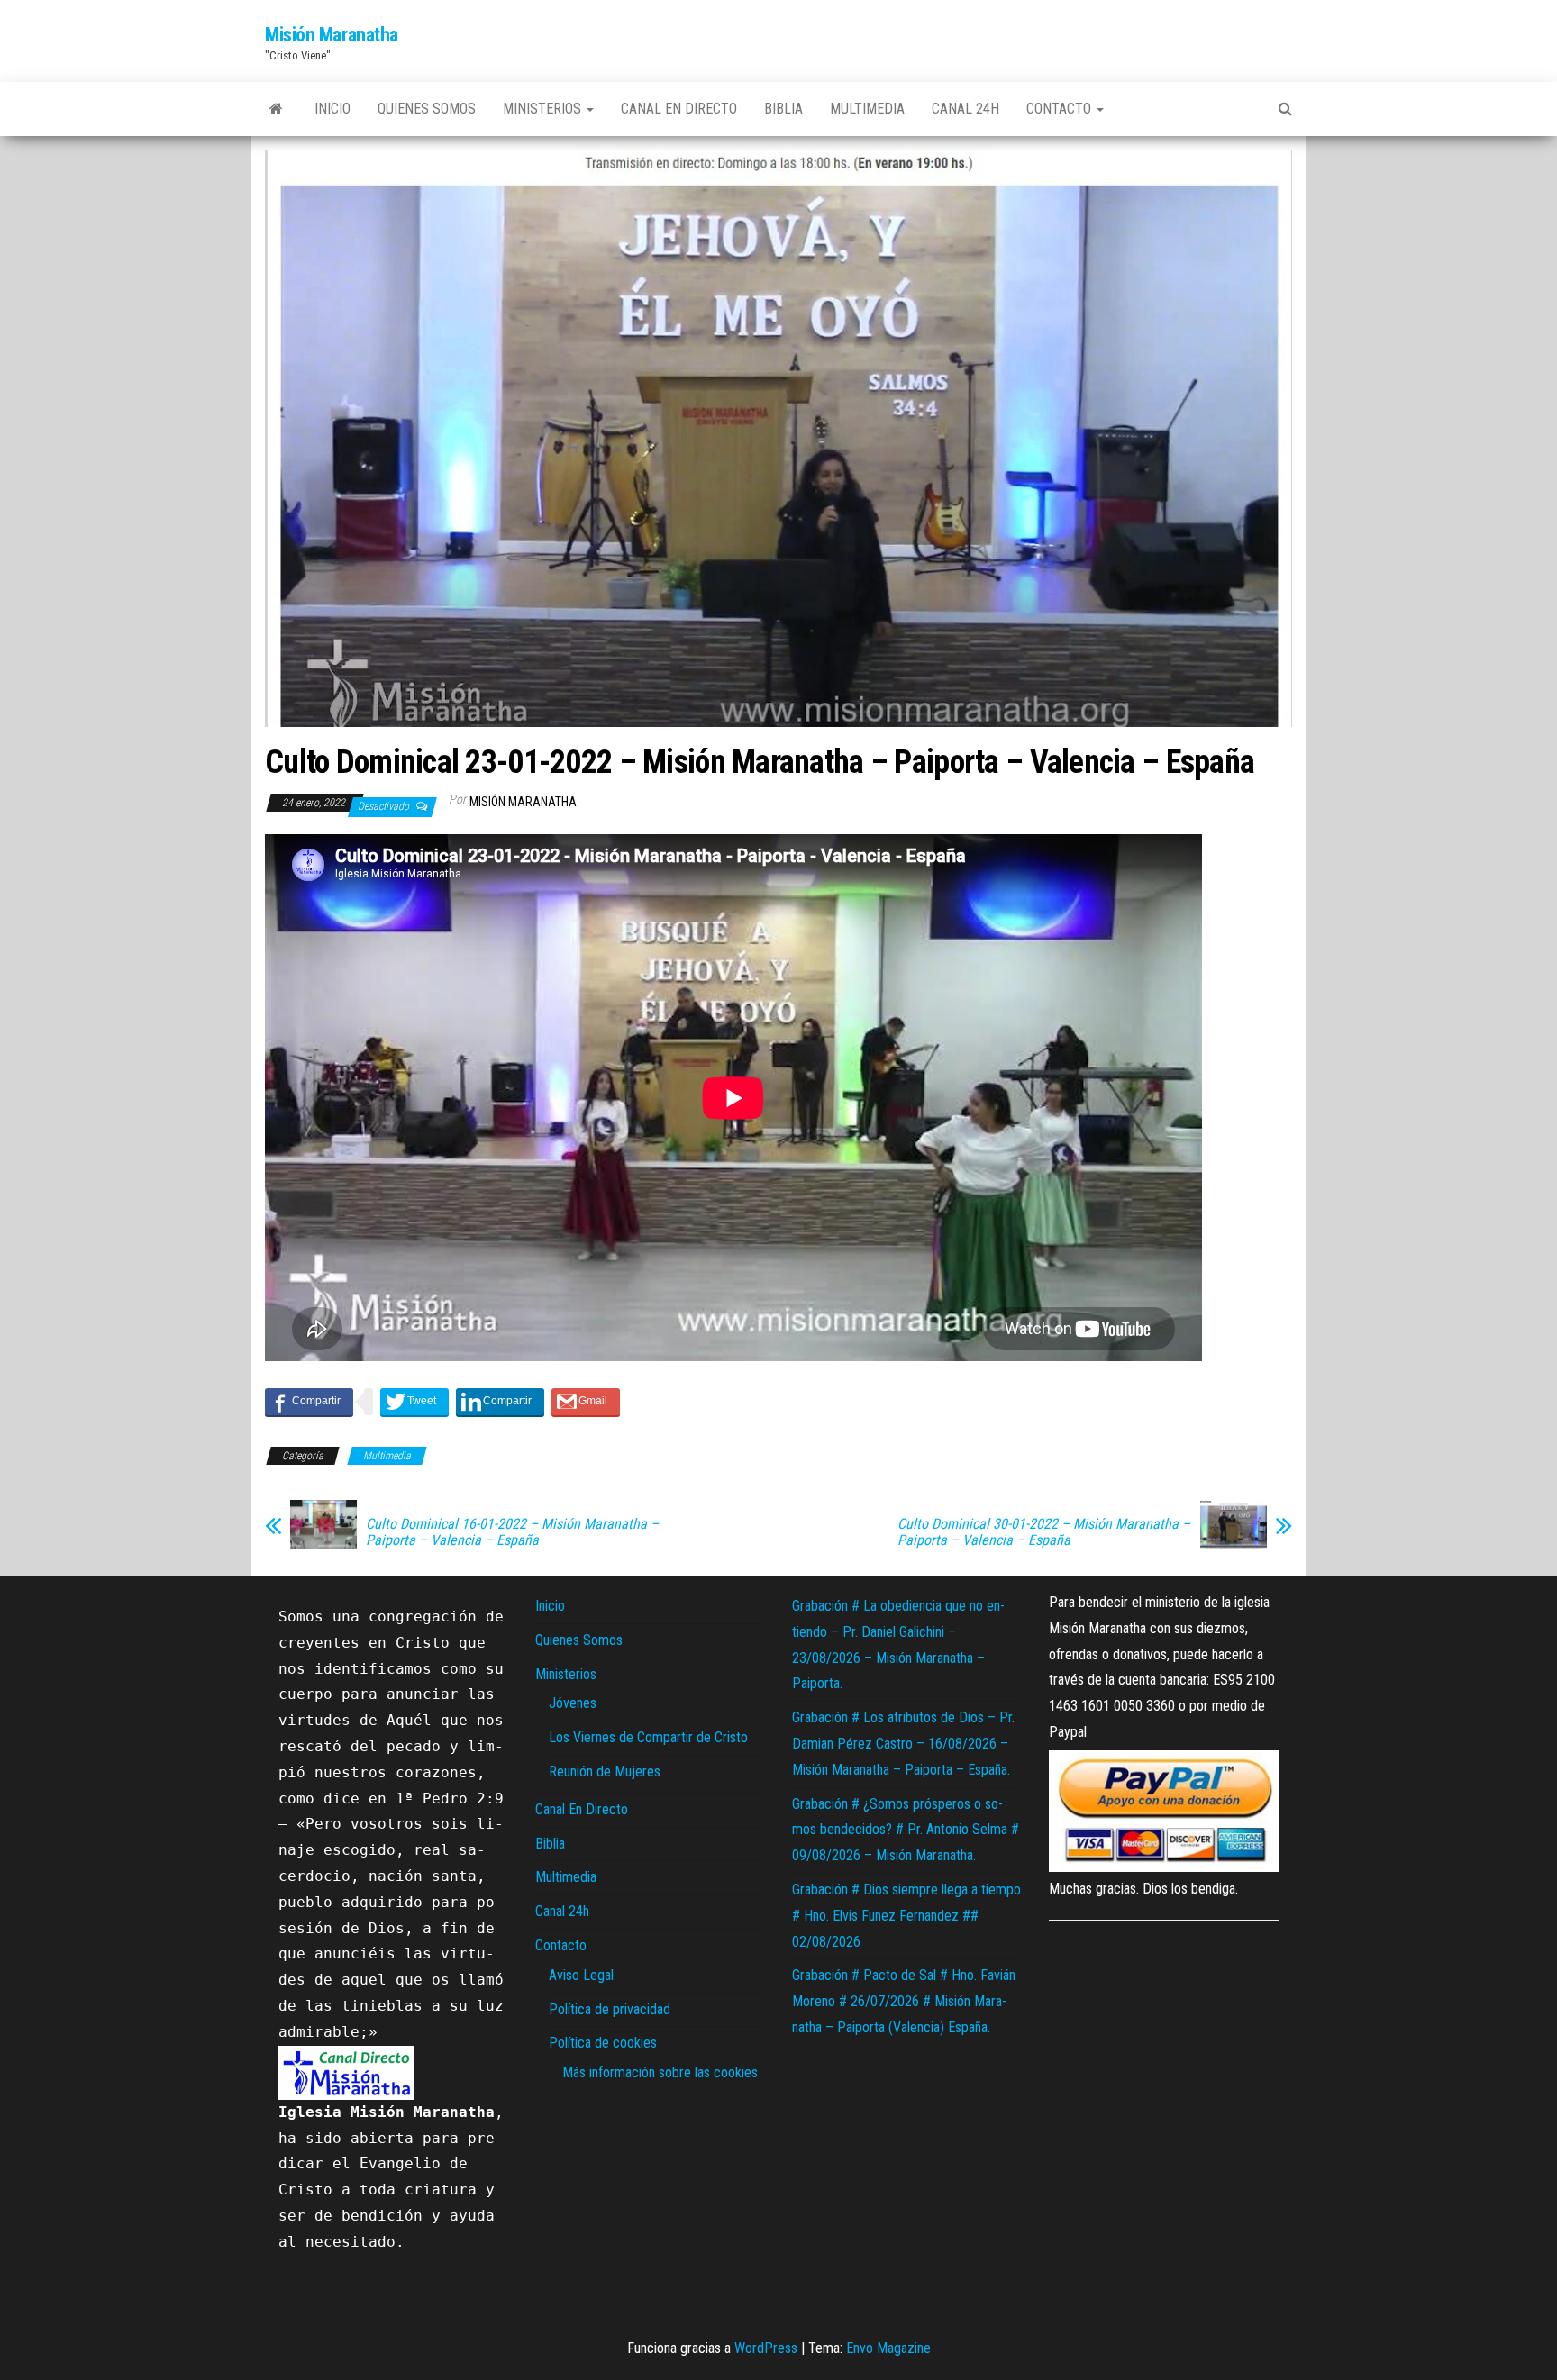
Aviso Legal (581, 1975)
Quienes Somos (427, 109)
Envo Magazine (888, 2348)
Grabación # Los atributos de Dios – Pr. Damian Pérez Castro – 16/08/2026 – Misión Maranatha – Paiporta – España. (903, 1744)
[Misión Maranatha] (276, 109)
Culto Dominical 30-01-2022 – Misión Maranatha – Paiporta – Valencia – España (1044, 1532)
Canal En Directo (679, 109)
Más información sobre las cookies (660, 2072)
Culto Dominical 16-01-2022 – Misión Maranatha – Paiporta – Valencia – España (512, 1532)
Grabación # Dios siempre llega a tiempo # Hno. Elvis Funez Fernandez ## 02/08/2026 (906, 1916)
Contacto (1061, 109)
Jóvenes (573, 1703)
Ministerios (544, 109)
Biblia (783, 109)
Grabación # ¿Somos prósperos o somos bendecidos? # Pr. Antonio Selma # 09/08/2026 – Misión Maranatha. (906, 1830)
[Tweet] (414, 1402)
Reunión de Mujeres (605, 1771)
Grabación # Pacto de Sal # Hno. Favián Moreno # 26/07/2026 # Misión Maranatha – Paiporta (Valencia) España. (904, 2001)
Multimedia (867, 109)
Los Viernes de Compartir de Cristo (648, 1737)
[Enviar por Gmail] (586, 1402)
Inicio (332, 109)
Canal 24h (965, 109)
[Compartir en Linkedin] (500, 1402)
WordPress (766, 2348)
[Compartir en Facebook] (309, 1402)
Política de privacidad (610, 2009)
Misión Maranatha (332, 35)
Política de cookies (603, 2043)
